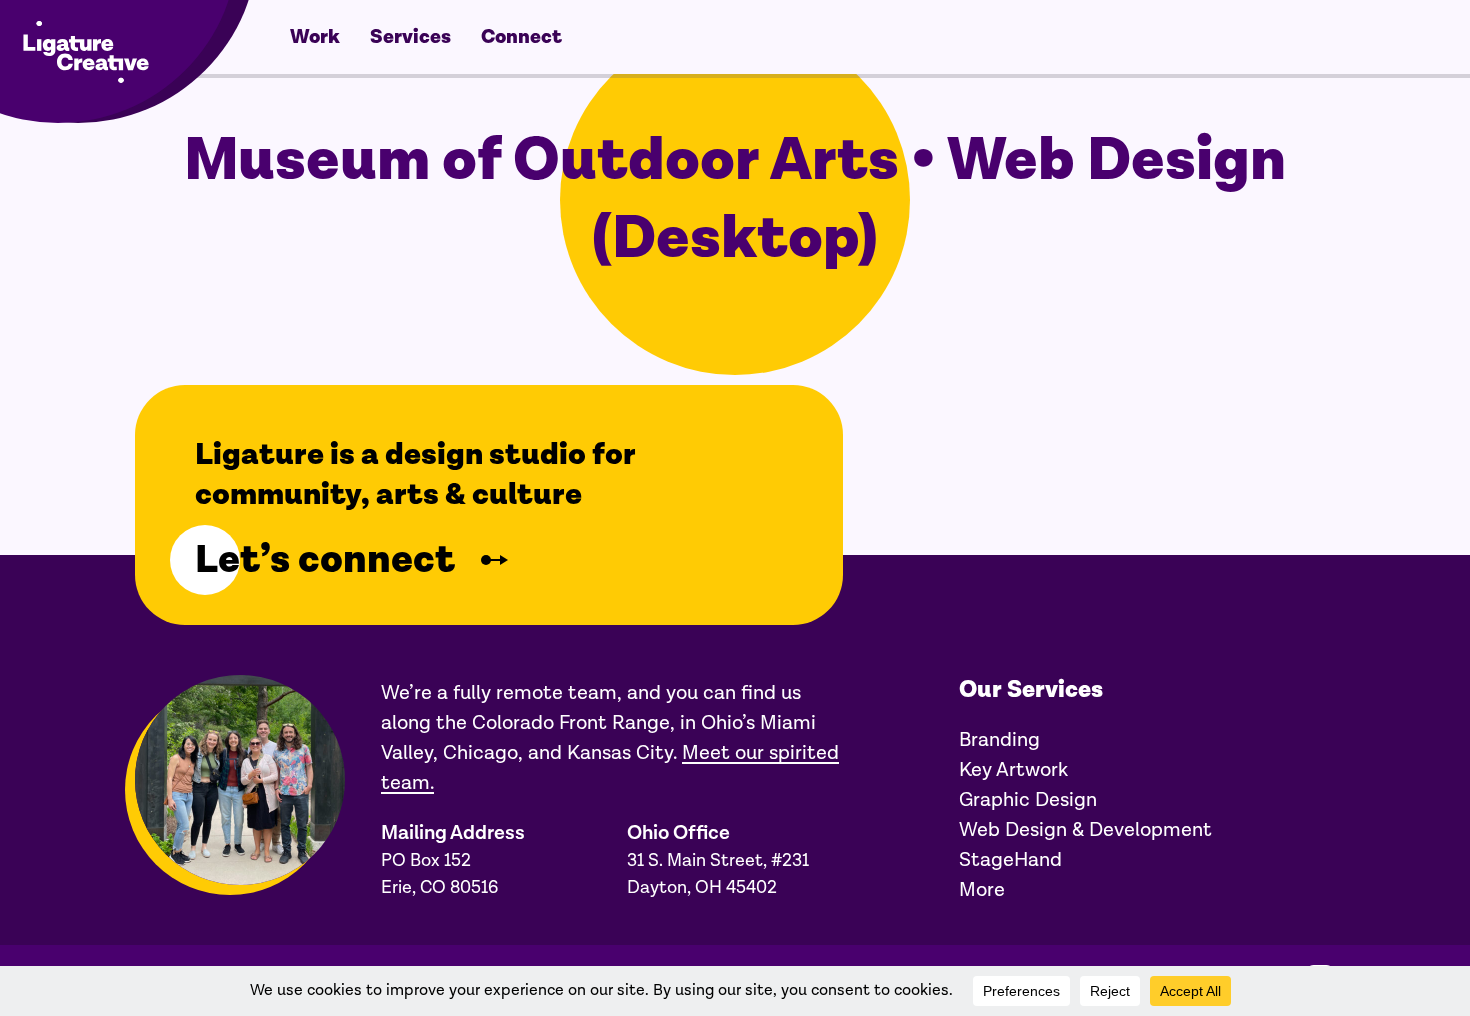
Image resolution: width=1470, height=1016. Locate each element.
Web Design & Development (1085, 830)
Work (315, 37)
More (982, 890)
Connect (521, 37)
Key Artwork (1013, 770)
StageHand (1010, 860)
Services (410, 37)
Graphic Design (1028, 800)
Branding (999, 740)
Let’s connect (325, 560)
